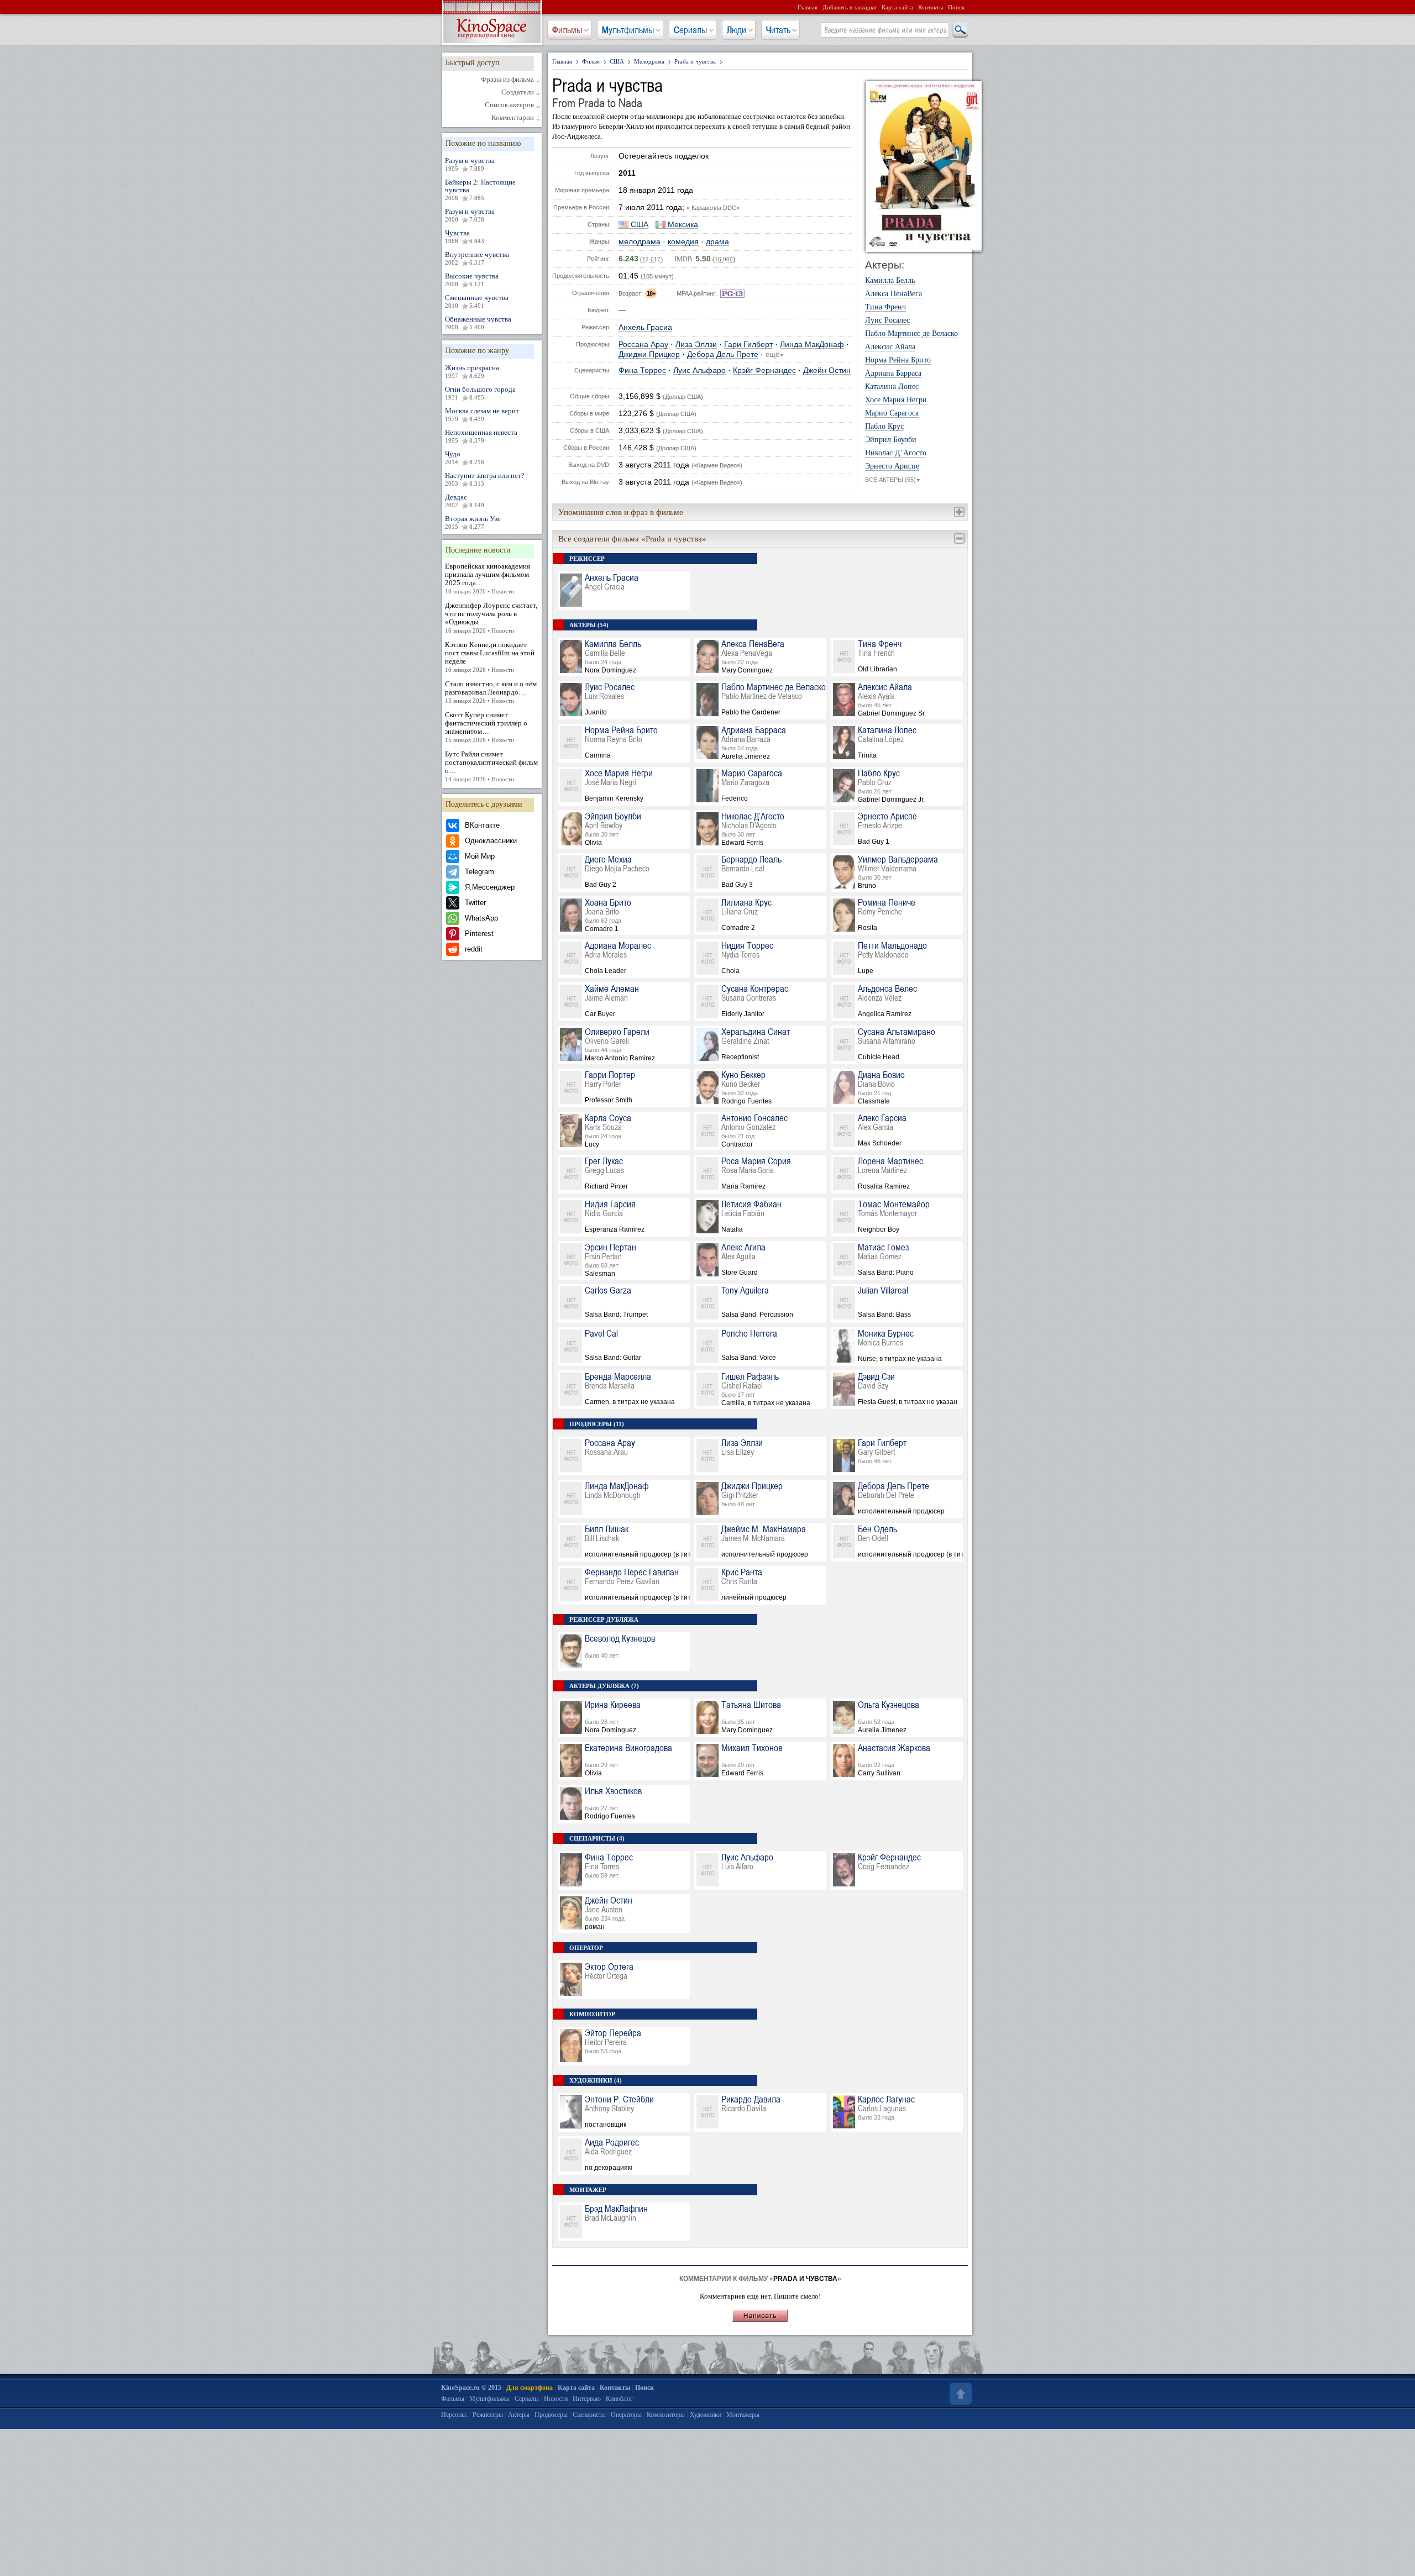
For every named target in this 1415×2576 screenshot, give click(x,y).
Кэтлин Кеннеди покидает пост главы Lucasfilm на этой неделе (490, 657)
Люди (737, 30)
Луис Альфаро (699, 370)
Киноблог (619, 2399)
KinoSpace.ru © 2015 (471, 2388)
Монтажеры (743, 2415)
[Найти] (960, 30)
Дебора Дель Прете (723, 354)
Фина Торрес (642, 370)
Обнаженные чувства (478, 323)
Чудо (465, 458)
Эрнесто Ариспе (892, 466)
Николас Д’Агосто (896, 453)
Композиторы (666, 2415)
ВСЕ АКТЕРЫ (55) (893, 480)
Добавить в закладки (850, 7)
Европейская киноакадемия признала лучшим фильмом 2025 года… (488, 578)
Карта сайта (897, 7)
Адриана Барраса (893, 374)
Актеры (519, 2415)
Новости (556, 2399)
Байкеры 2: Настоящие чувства (480, 190)
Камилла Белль (890, 281)
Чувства (465, 236)
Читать (778, 30)
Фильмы (567, 30)
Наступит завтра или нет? (485, 479)
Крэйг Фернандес (764, 370)
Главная (808, 7)
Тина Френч (885, 307)
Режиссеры (488, 2415)
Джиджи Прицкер (649, 354)
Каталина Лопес (892, 387)
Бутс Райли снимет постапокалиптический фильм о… (491, 766)
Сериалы (690, 30)
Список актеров (509, 105)
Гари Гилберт (748, 345)
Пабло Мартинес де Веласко (911, 334)
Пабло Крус (884, 427)
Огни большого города (480, 393)
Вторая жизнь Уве (473, 522)
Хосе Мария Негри (896, 400)
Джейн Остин (827, 370)
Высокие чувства (472, 280)
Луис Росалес (887, 320)
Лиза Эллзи (696, 345)
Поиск (956, 7)
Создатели (518, 92)
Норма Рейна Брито (898, 360)
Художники (706, 2415)
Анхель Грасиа (645, 327)
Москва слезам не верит (482, 414)
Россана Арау (643, 345)
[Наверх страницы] (960, 2394)
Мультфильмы (628, 30)
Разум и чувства (470, 164)
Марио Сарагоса (892, 413)
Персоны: (454, 2415)
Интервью (587, 2399)
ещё (775, 355)
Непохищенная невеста (481, 436)
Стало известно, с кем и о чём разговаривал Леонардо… (491, 692)
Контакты (931, 7)
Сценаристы (589, 2415)
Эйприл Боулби (891, 440)
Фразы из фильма (507, 80)
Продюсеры (551, 2415)
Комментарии (513, 118)
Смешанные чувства (477, 301)
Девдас (465, 501)
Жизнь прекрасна (472, 371)
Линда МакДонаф (812, 345)
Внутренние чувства (477, 258)
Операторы (626, 2415)
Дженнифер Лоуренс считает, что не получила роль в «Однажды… (491, 617)
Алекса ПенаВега (893, 294)
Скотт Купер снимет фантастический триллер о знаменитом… (486, 727)
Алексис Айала (890, 347)
